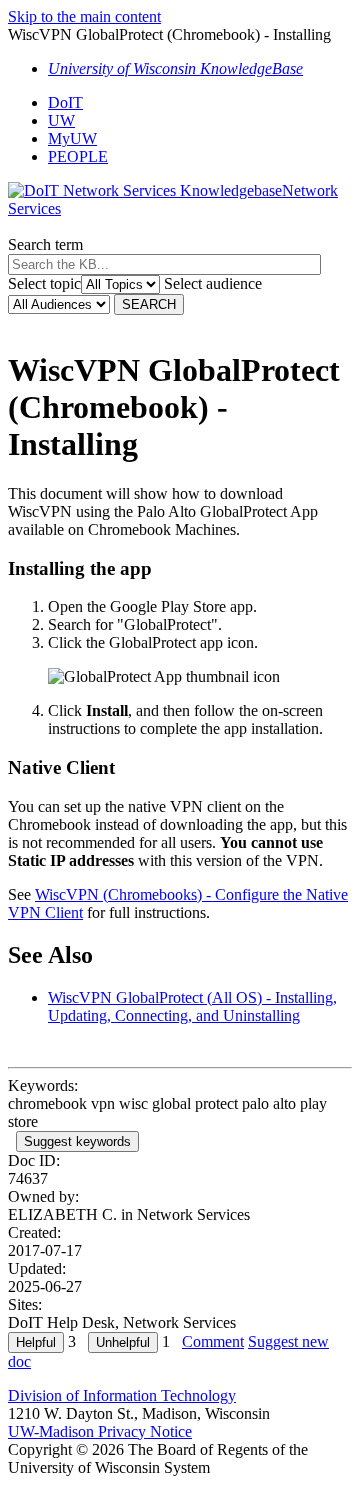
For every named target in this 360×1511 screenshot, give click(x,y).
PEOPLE (78, 156)
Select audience (213, 283)
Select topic (44, 283)
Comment (213, 1341)
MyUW (72, 138)
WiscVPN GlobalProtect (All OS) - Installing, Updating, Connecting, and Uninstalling (192, 1006)
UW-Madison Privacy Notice (100, 1431)
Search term (45, 244)
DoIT (65, 102)
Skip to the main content (84, 16)
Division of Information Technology (122, 1395)
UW (61, 120)
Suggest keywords (77, 1141)
